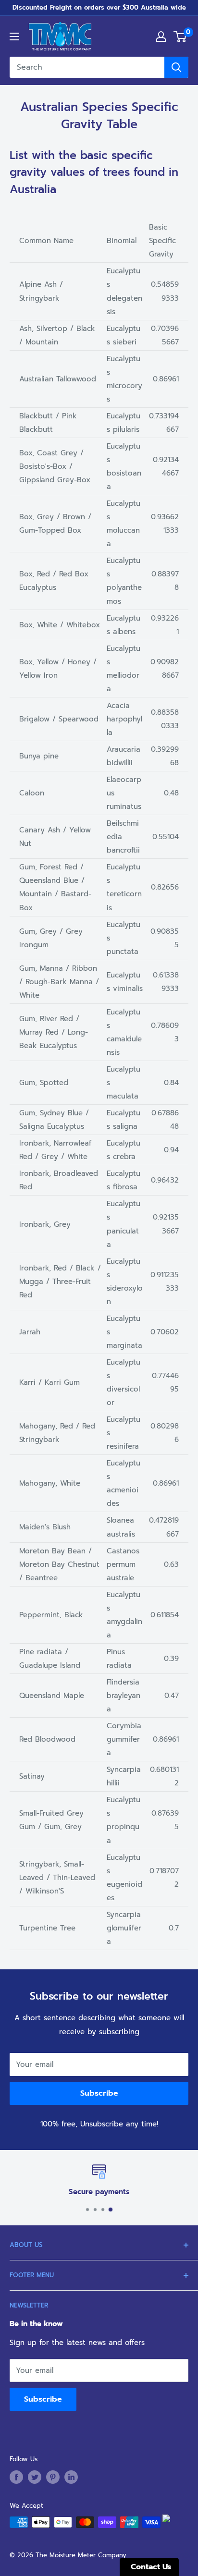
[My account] (161, 37)
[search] (87, 67)
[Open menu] (14, 37)
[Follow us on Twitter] (35, 2477)
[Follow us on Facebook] (16, 2477)
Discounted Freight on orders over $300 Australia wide (99, 7)
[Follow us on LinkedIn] (71, 2477)
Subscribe (99, 2093)
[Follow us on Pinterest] (53, 2477)
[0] (180, 37)
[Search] (176, 67)
